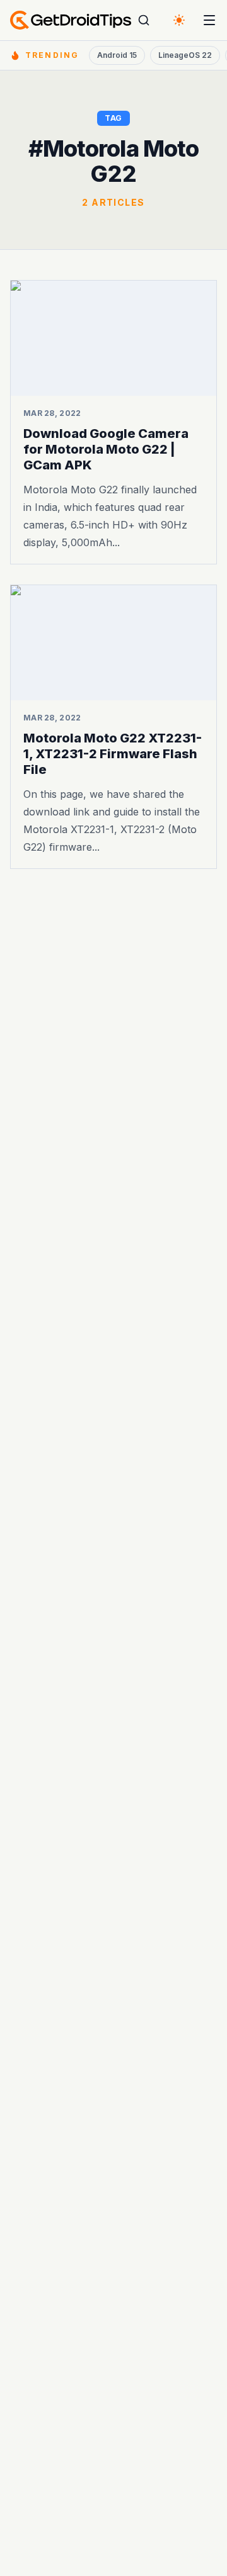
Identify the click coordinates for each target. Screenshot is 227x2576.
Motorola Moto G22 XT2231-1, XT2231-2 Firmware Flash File (113, 754)
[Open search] (144, 20)
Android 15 (117, 55)
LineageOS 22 (185, 55)
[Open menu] (209, 20)
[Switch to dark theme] (179, 20)
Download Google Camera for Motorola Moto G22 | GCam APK (106, 449)
